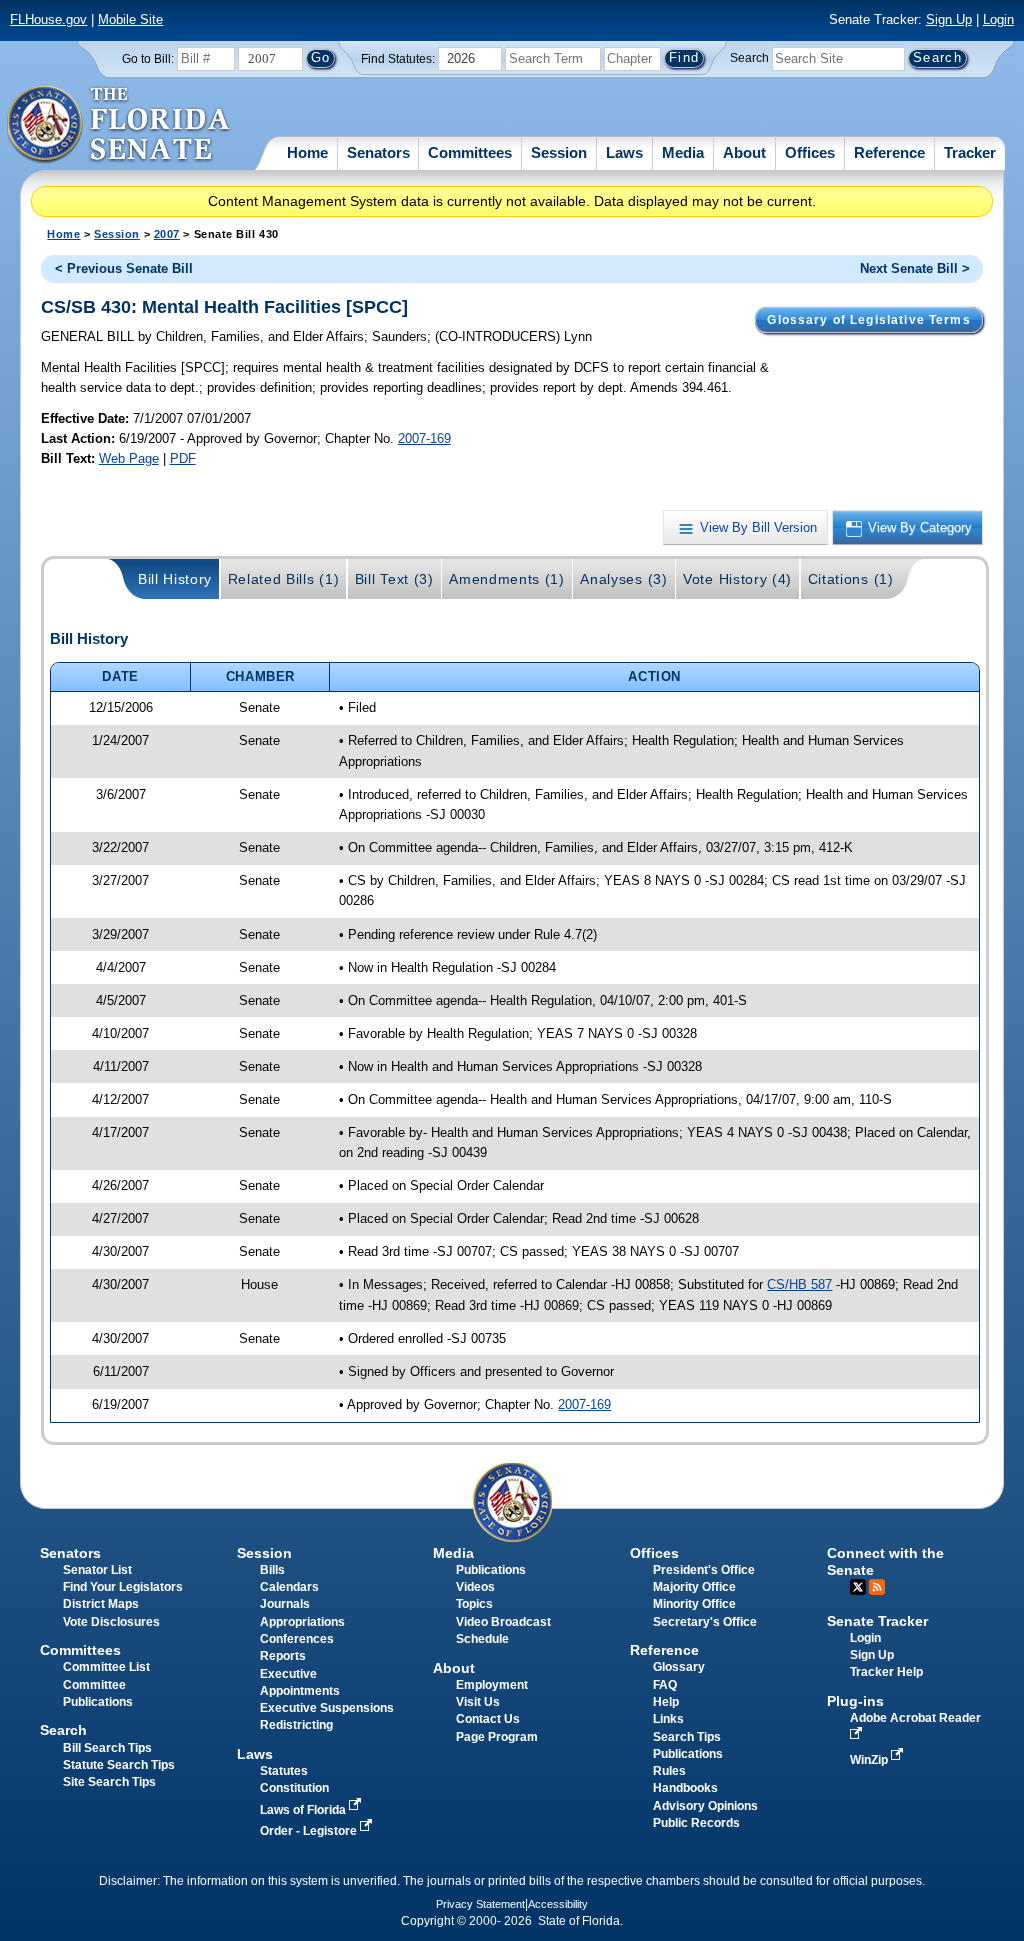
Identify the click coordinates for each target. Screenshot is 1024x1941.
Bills (272, 1570)
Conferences (297, 1639)
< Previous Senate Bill (124, 268)
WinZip (870, 1760)
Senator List (97, 1570)
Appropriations (302, 1622)
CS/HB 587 (799, 1284)
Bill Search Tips (107, 1748)
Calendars (289, 1587)
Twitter (858, 1587)
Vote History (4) (737, 579)
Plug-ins (855, 1701)
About (744, 152)
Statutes (284, 1771)
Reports (283, 1656)
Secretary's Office (705, 1622)
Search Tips (687, 1737)
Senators (378, 152)
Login (998, 19)
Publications (491, 1570)
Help (666, 1702)
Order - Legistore (310, 1831)
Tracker (970, 152)
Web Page (129, 458)
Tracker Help (886, 1672)
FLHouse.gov (48, 19)
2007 (167, 234)
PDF (183, 458)
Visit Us (478, 1702)
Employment (492, 1685)
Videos (475, 1587)
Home (307, 152)
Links (668, 1719)
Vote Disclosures (111, 1622)
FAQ (665, 1685)
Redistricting (296, 1725)
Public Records (696, 1823)
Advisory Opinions (705, 1806)
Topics (474, 1604)
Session (559, 152)
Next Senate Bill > (915, 268)
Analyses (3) (623, 579)
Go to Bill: (148, 59)
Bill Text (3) (394, 579)
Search (749, 58)
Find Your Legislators (123, 1587)
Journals (285, 1604)
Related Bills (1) (284, 579)
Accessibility (558, 1904)
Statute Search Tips (119, 1765)
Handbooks (685, 1788)
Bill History (175, 579)
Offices (810, 152)
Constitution (294, 1788)
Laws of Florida (304, 1810)
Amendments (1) (507, 579)
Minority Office (694, 1604)
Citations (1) (851, 579)
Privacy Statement (480, 1904)
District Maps (101, 1604)
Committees (470, 152)
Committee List (106, 1667)
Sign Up (949, 19)
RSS (877, 1587)
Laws (624, 152)
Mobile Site (130, 19)
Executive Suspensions (327, 1708)
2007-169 (424, 438)
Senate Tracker (877, 1621)
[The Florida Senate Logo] (119, 125)
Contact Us (488, 1719)
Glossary (679, 1667)
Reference (889, 152)
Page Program (497, 1737)
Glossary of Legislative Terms (868, 320)
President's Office (704, 1570)
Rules (669, 1771)
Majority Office (694, 1587)
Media (683, 152)
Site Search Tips (109, 1782)
